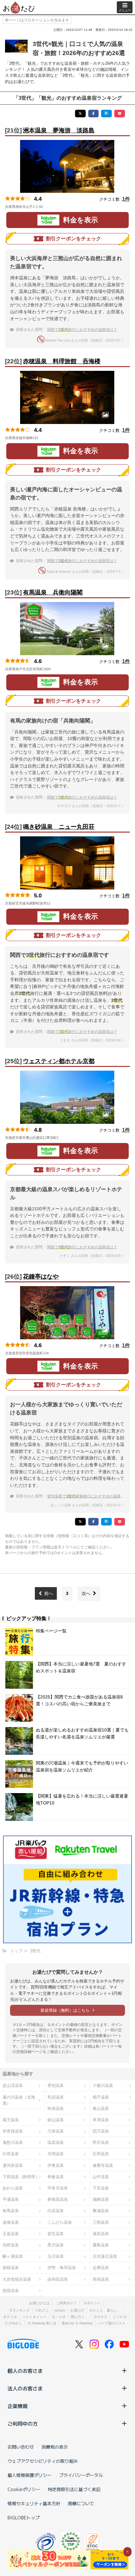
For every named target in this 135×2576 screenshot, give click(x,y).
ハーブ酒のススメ (111, 2323)
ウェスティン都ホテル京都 (59, 1061)
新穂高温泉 (58, 2199)
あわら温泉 (13, 2188)
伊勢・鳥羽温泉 (62, 2268)
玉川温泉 (56, 2256)
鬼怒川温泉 (13, 2142)
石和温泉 (101, 2154)
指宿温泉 (11, 2291)
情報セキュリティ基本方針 (34, 2503)
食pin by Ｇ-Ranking (77, 2323)
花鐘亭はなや (41, 1277)
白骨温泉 (11, 2154)
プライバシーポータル (81, 2475)
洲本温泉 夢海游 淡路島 (59, 130)
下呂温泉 (101, 2188)
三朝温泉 (101, 2222)
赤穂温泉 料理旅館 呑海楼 (62, 361)
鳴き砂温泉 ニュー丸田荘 (59, 827)
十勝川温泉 (103, 2085)
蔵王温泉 (11, 2120)
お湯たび (77, 2310)
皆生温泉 (56, 2234)
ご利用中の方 (23, 2423)
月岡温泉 (56, 2154)
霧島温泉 (101, 2245)
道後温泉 (11, 2222)
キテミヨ (10, 2317)
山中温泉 (101, 2177)
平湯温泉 (11, 2199)
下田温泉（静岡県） (21, 2177)
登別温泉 (56, 2085)
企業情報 (18, 2406)
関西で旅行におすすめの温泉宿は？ (82, 330)
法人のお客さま (25, 2388)
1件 (126, 199)
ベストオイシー (34, 2317)
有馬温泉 (11, 2211)
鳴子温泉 (101, 2097)
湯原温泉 (101, 2234)
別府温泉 (11, 2245)
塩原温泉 (56, 2142)
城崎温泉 (101, 2199)
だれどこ (42, 2310)
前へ (49, 1593)
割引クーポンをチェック (73, 239)
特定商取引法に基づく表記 (74, 2489)
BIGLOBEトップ (24, 2517)
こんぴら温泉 (60, 2222)
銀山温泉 (56, 2120)
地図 (51, 207)
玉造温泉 (11, 2234)
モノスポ (59, 2317)
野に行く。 (80, 2317)
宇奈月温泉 (58, 2188)
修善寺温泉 (103, 2165)
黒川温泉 (56, 2245)
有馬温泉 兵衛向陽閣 (53, 592)
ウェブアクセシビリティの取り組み (43, 2461)
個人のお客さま (25, 2371)
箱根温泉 (11, 2268)
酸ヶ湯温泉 (13, 2256)
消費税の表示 (55, 2447)
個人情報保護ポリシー (30, 2475)
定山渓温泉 (13, 2085)
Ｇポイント (92, 2303)
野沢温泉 (101, 2142)
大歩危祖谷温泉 (17, 2279)
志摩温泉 (101, 2268)
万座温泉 (56, 2131)
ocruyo (60, 2310)
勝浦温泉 (101, 2211)
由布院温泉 (58, 2279)
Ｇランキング (19, 2310)
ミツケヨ (120, 2317)
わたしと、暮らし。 (105, 2310)
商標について (81, 2503)
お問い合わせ (21, 2447)
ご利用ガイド (67, 2303)
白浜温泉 (56, 2211)
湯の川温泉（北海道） (19, 2100)
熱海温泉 (101, 2279)
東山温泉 (101, 2108)
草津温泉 (101, 2120)
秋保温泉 (56, 2108)
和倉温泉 (56, 2177)
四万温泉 (101, 2131)
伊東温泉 (56, 2165)
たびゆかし (14, 2323)
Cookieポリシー (24, 2489)
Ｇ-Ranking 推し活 (42, 2323)
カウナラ (100, 2317)
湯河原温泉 (13, 2165)
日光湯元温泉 (105, 2256)
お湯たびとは (39, 2303)
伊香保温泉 (13, 2131)
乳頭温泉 (56, 2097)
